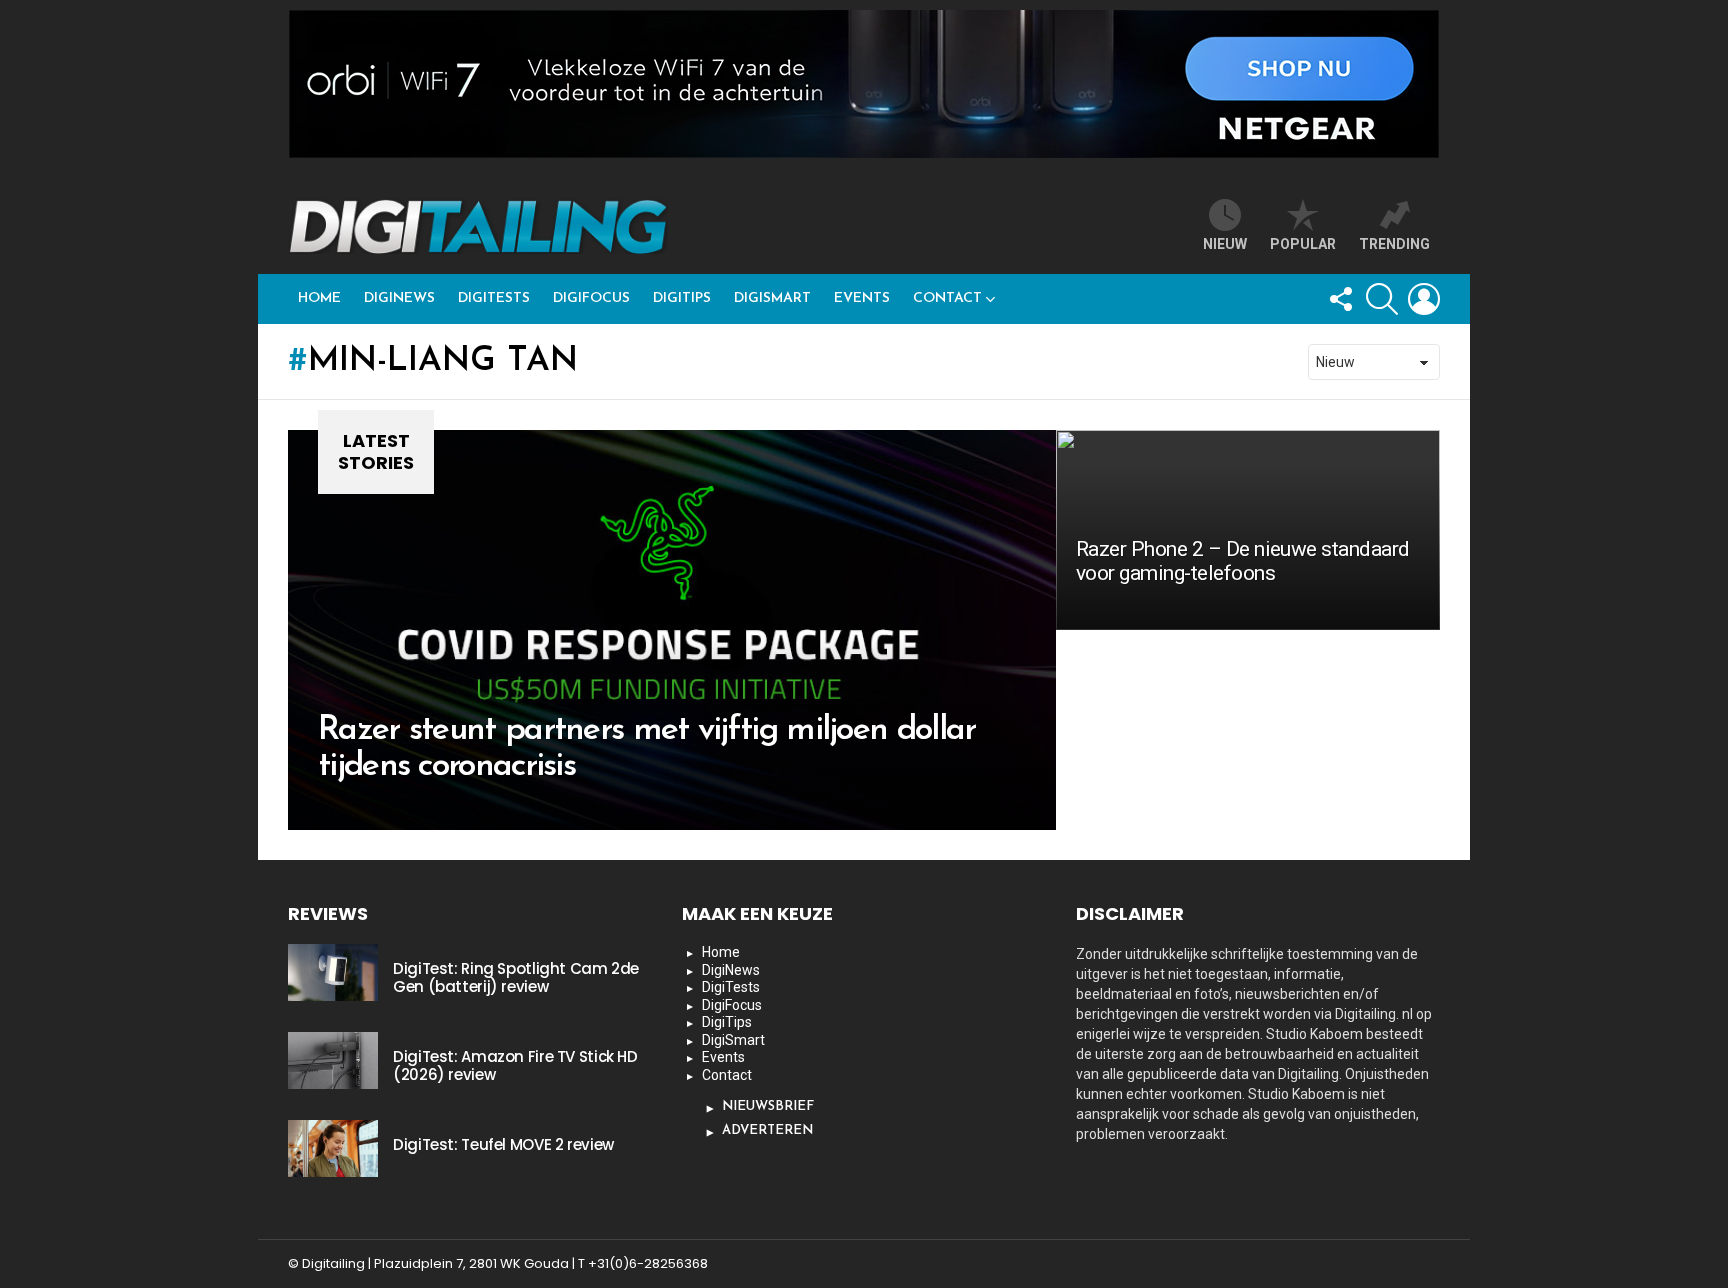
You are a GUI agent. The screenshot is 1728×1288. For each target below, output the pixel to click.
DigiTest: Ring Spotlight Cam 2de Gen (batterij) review (516, 977)
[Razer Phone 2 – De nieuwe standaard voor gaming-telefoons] (1248, 530)
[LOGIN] (1424, 299)
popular (1303, 244)
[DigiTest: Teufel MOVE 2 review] (333, 1148)
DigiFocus (591, 298)
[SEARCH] (1382, 299)
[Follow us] (1340, 299)
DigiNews (399, 298)
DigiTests (494, 298)
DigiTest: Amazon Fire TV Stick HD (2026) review (515, 1065)
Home (319, 298)
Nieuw (1225, 244)
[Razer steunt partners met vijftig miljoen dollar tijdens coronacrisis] (672, 630)
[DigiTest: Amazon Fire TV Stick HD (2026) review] (333, 1060)
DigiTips (682, 298)
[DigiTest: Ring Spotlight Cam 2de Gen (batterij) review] (333, 972)
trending (1394, 244)
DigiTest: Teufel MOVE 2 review (503, 1144)
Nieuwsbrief (768, 1106)
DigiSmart (772, 298)
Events (862, 298)
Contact (947, 298)
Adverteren (767, 1130)
